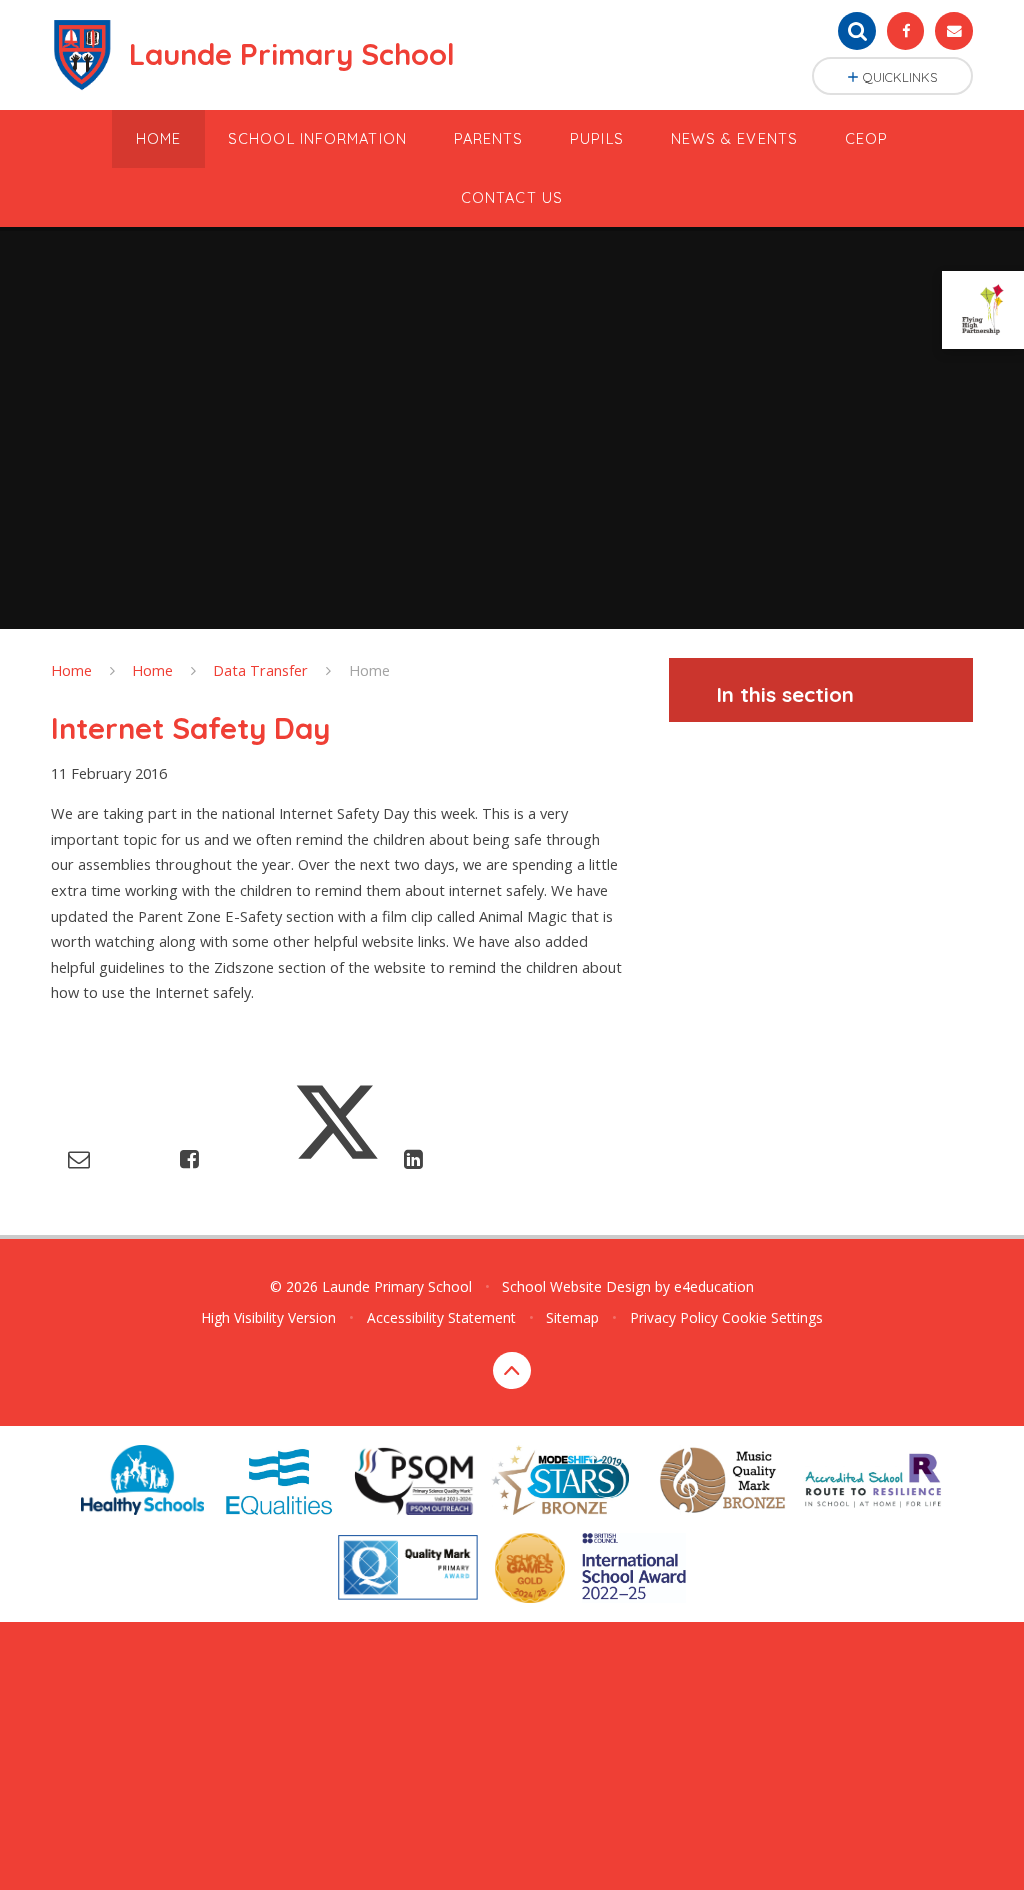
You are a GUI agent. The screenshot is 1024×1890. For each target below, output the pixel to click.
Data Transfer (260, 670)
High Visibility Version (268, 1317)
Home (71, 670)
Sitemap (572, 1317)
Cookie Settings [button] (772, 1317)
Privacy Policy (674, 1317)
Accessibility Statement (441, 1317)
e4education (714, 1286)
